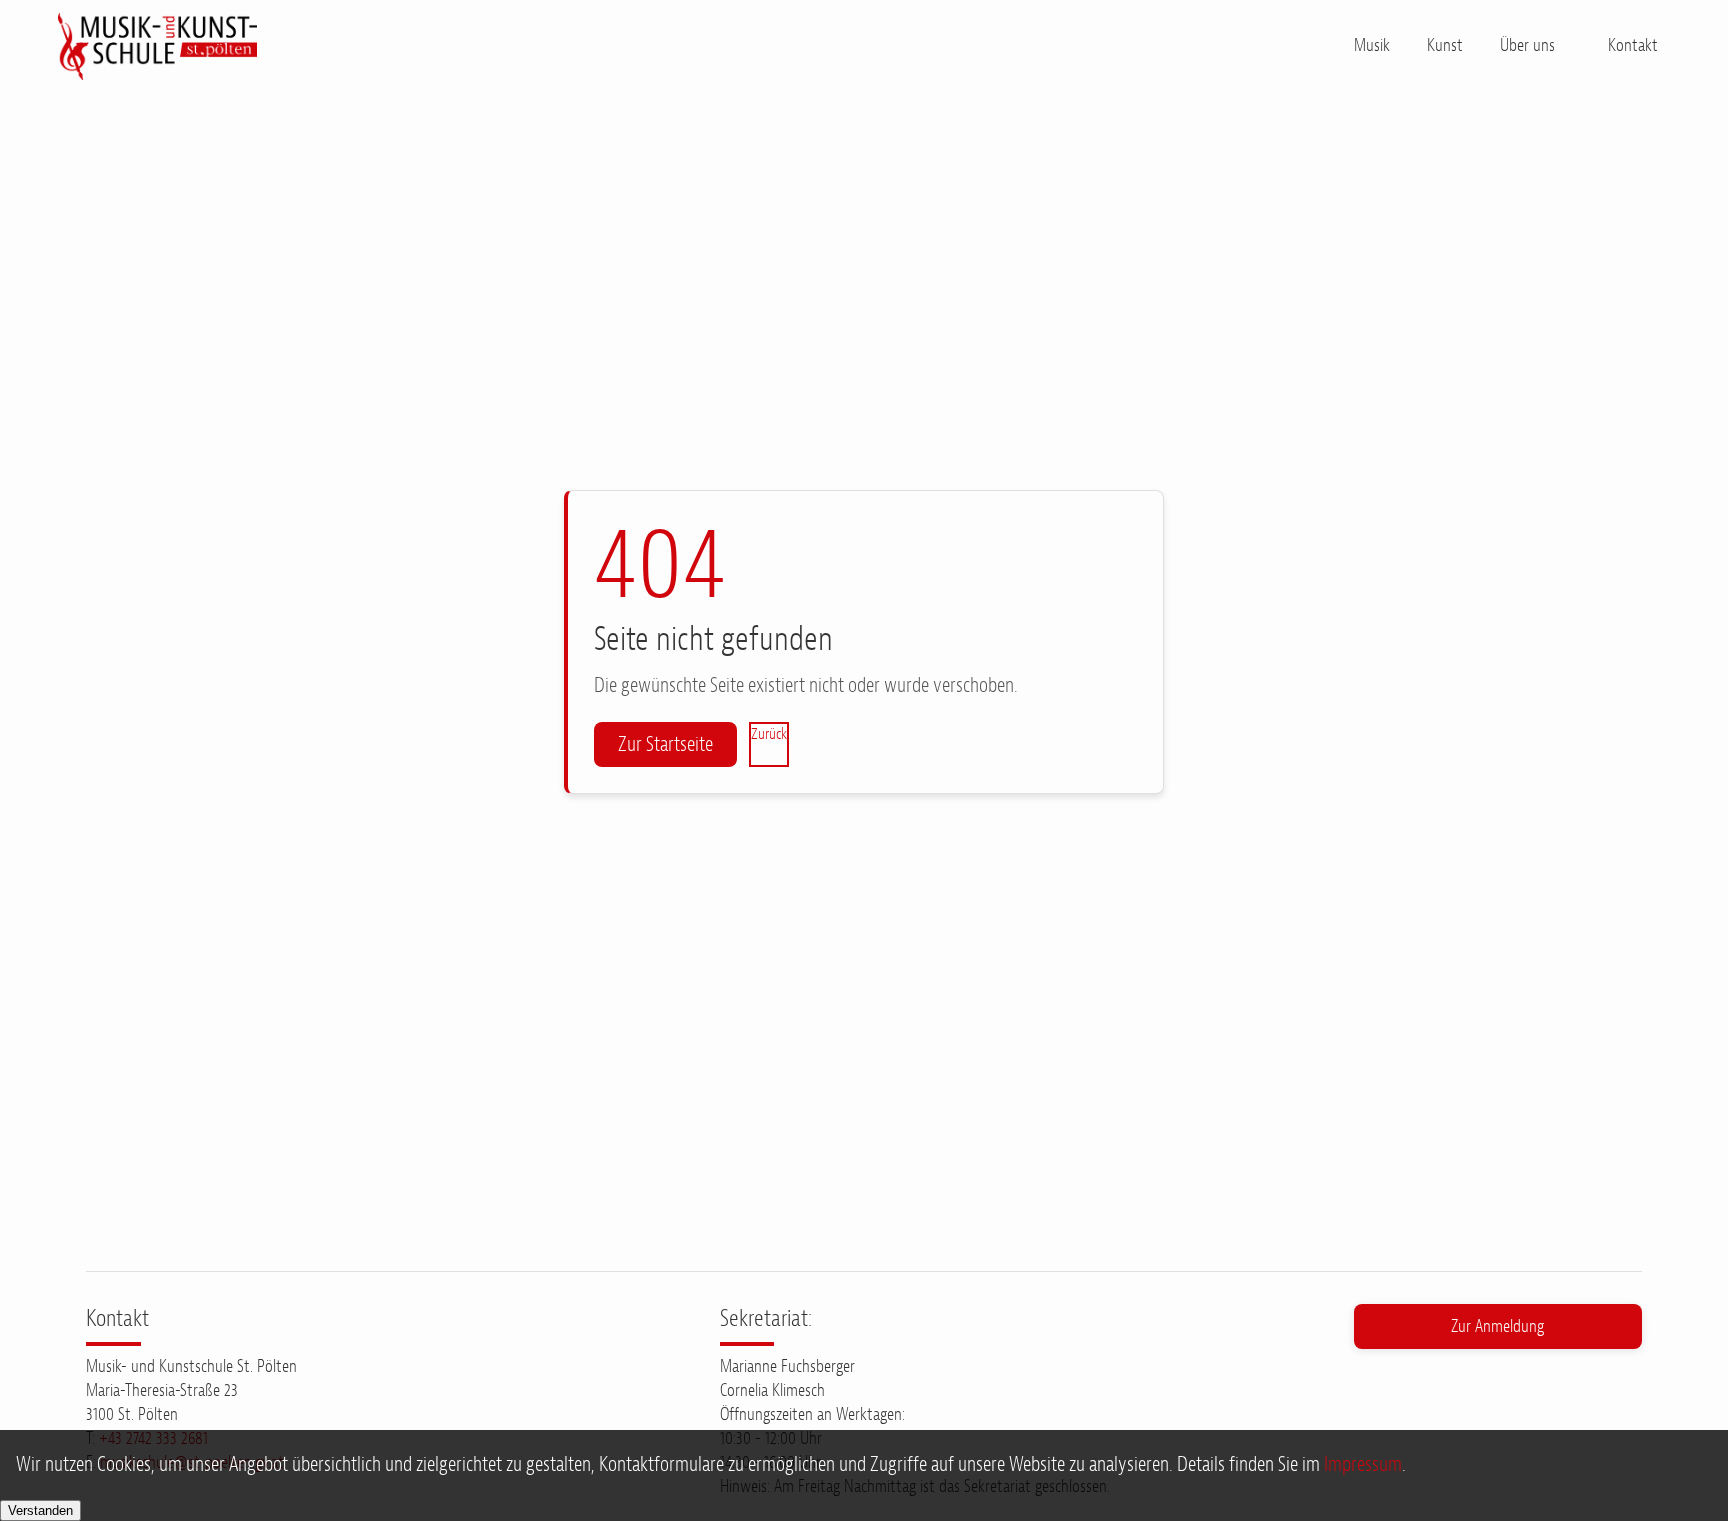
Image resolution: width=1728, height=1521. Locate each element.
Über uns (1527, 45)
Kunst (1445, 45)
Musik (1372, 45)
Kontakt (1633, 45)
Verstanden (40, 1510)
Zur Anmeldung (1497, 1326)
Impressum (1363, 1464)
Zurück (769, 734)
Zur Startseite (665, 744)
